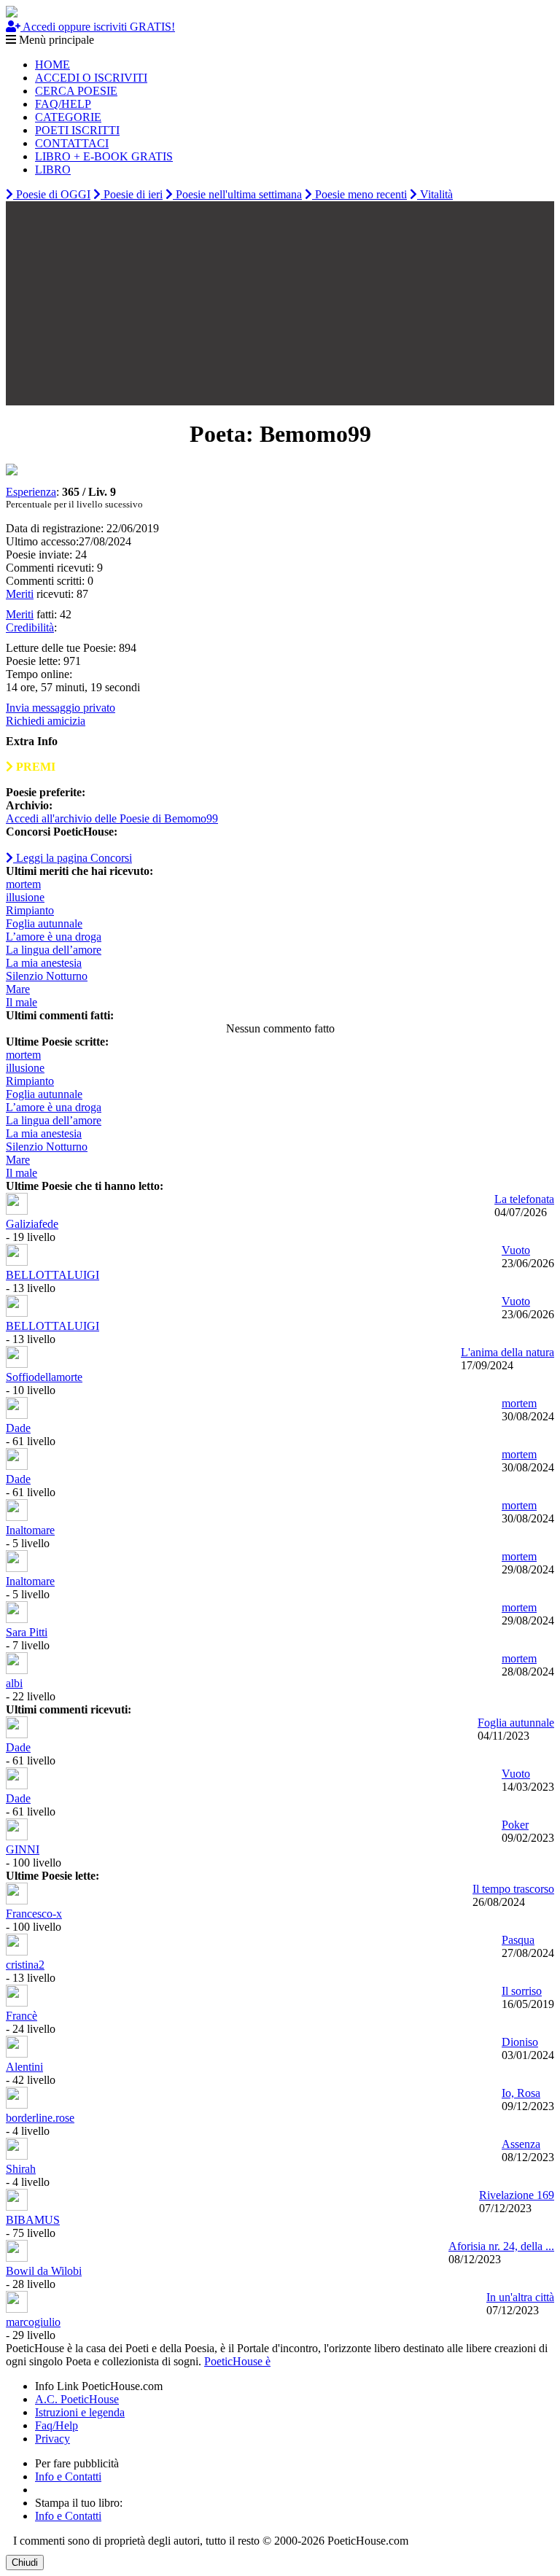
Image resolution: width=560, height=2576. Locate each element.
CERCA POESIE (76, 91)
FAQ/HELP (63, 104)
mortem (23, 884)
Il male (22, 1002)
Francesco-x (34, 1914)
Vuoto (516, 1250)
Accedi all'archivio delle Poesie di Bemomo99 (112, 818)
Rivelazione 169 (517, 2195)
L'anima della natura (507, 1352)
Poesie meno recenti (359, 194)
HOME (52, 65)
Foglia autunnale (44, 923)
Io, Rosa (521, 2093)
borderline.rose (40, 2118)
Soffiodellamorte (44, 1377)
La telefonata (524, 1199)
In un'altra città (520, 2297)
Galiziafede (32, 1224)
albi (14, 1683)
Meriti (20, 594)
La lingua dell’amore (54, 950)
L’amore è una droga (54, 937)
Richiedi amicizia (46, 721)
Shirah (21, 2169)
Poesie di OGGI (52, 194)
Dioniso (520, 2042)
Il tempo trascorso (513, 1889)
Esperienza (31, 492)
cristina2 (25, 1965)
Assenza (521, 2144)
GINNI (23, 1849)
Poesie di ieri (132, 194)
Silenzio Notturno (47, 976)
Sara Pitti (27, 1632)
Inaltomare (30, 1530)
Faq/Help (57, 2425)
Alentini (24, 2067)
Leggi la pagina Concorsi (73, 858)
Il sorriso (522, 1991)
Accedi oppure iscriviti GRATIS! (98, 27)
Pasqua (518, 1940)
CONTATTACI (72, 143)
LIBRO (53, 170)
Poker (515, 1825)
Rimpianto (30, 910)
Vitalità (435, 194)
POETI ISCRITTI (77, 130)
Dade (18, 1428)
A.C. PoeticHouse (77, 2399)
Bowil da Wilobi (44, 2271)
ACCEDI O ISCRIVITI (91, 78)
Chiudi (25, 2563)
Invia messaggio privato (61, 708)
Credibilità (30, 627)
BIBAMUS (33, 2220)
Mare (18, 989)
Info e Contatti (68, 2476)
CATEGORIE (68, 117)
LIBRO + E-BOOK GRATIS (104, 156)
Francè (22, 2016)
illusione (25, 897)
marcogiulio (33, 2322)
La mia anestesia (44, 963)
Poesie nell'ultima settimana (237, 194)
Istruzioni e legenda (80, 2412)
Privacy (52, 2439)
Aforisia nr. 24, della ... (501, 2246)
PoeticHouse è (237, 2361)
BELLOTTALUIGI (52, 1275)
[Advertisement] (280, 303)
